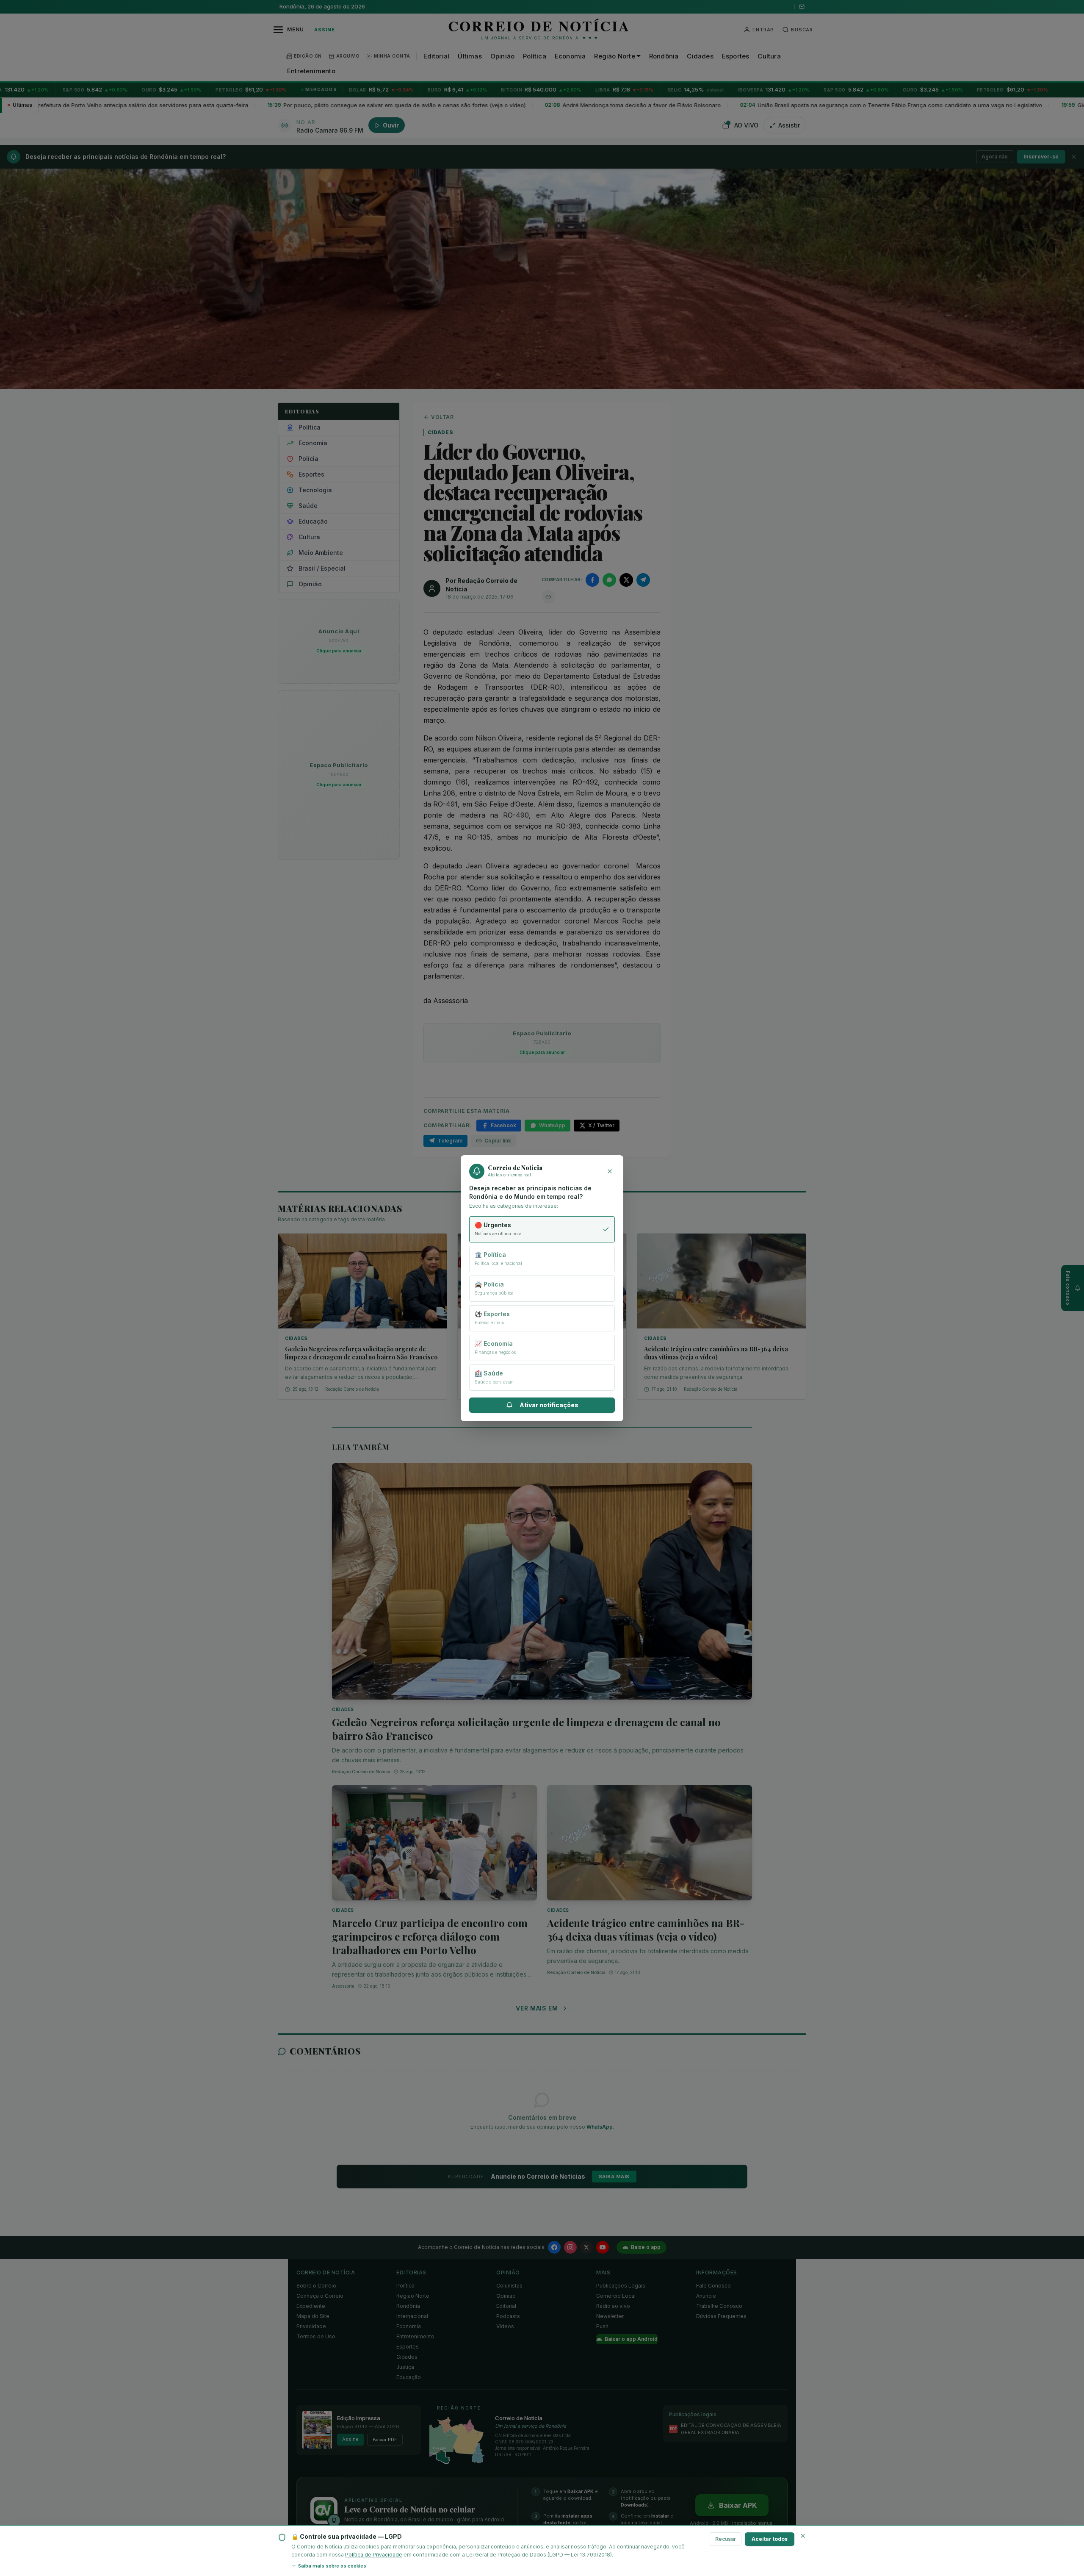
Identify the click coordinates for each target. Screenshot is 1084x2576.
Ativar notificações (549, 1405)
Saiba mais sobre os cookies (332, 2566)
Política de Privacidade (374, 2555)
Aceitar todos (770, 2539)
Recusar (726, 2539)
